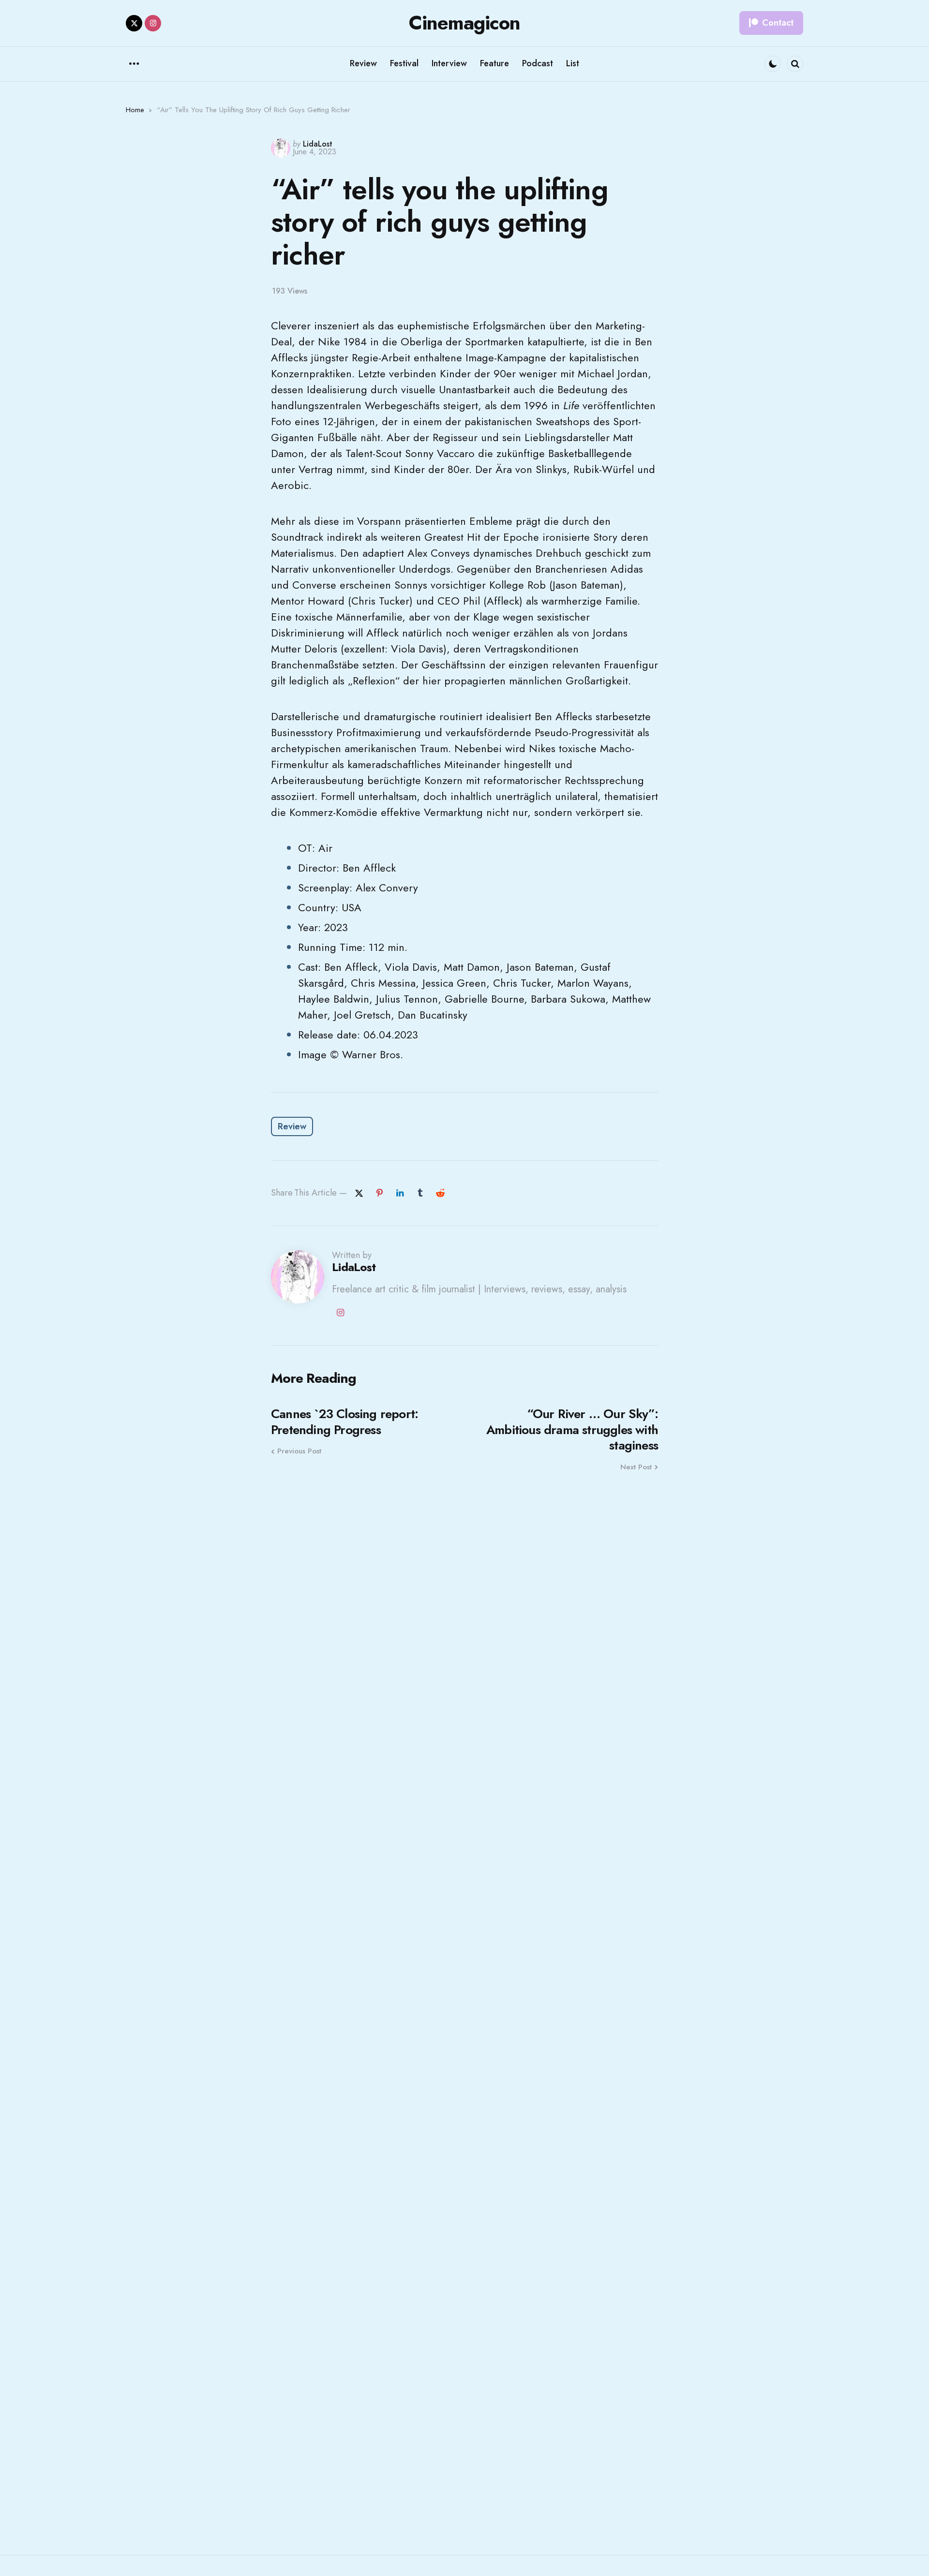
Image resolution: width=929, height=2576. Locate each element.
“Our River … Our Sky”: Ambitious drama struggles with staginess (572, 1430)
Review (292, 1126)
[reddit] (440, 1193)
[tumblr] (420, 1193)
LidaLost (318, 144)
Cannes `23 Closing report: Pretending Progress (345, 1422)
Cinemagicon (464, 23)
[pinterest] (379, 1193)
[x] (359, 1193)
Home (135, 110)
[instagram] (153, 23)
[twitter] (134, 23)
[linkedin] (400, 1193)
